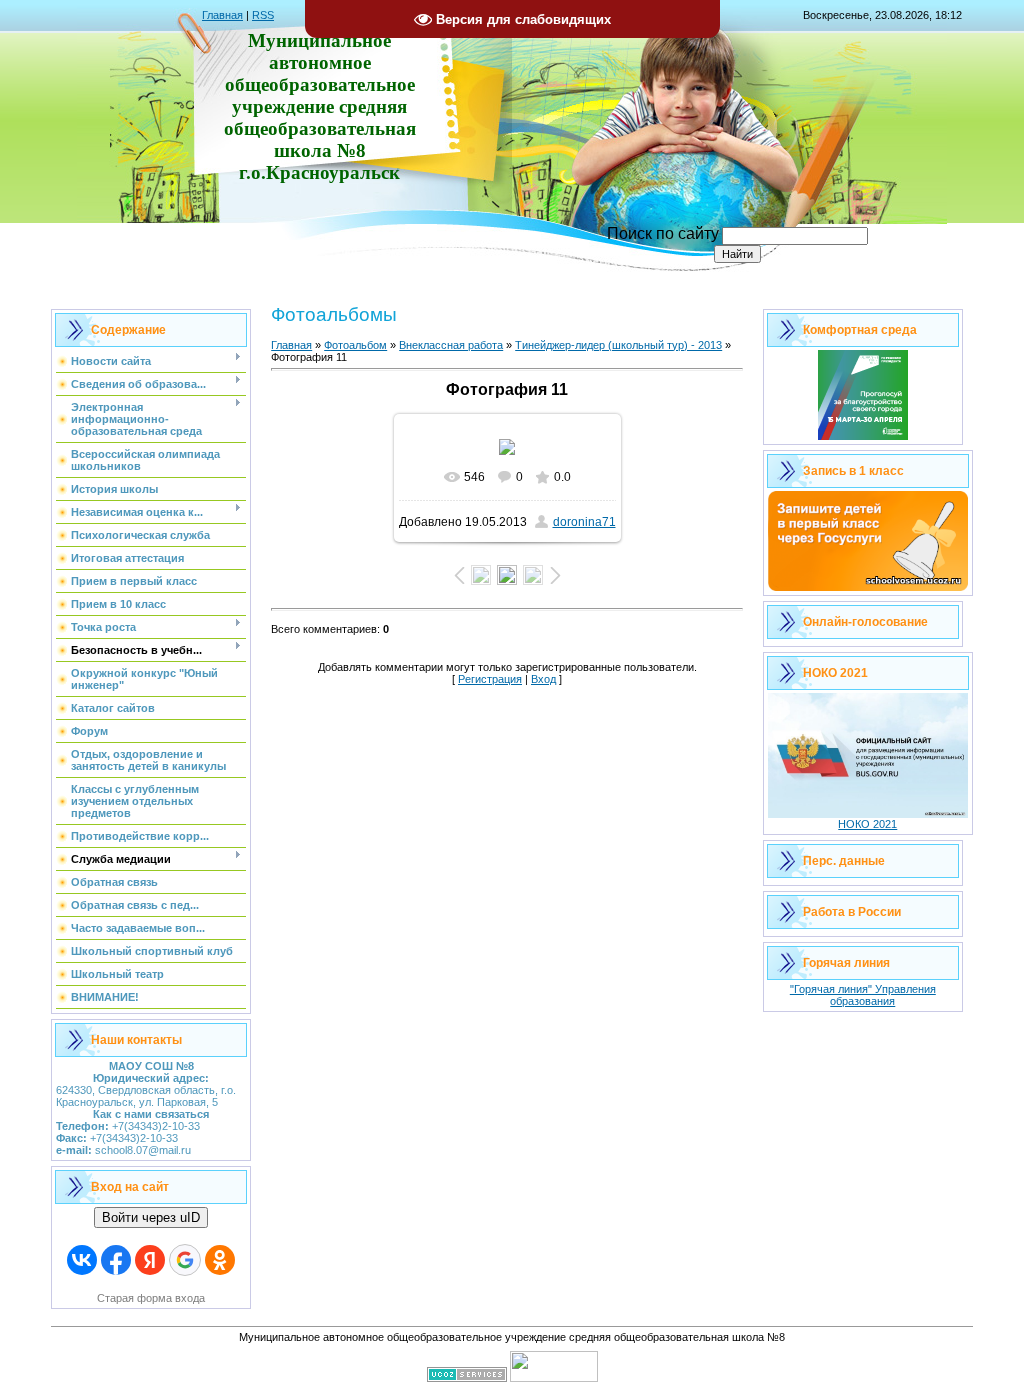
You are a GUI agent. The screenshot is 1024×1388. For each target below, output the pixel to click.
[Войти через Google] (185, 1260)
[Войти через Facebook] (116, 1260)
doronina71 (584, 522)
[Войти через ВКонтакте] (82, 1260)
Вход (543, 679)
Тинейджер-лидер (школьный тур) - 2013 (618, 345)
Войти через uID (151, 1217)
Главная (222, 15)
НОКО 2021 (867, 824)
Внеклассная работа (451, 345)
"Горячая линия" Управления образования (863, 995)
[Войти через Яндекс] (150, 1260)
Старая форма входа (151, 1298)
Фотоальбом (355, 345)
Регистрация (490, 679)
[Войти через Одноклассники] (220, 1260)
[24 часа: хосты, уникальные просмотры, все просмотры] (554, 1378)
